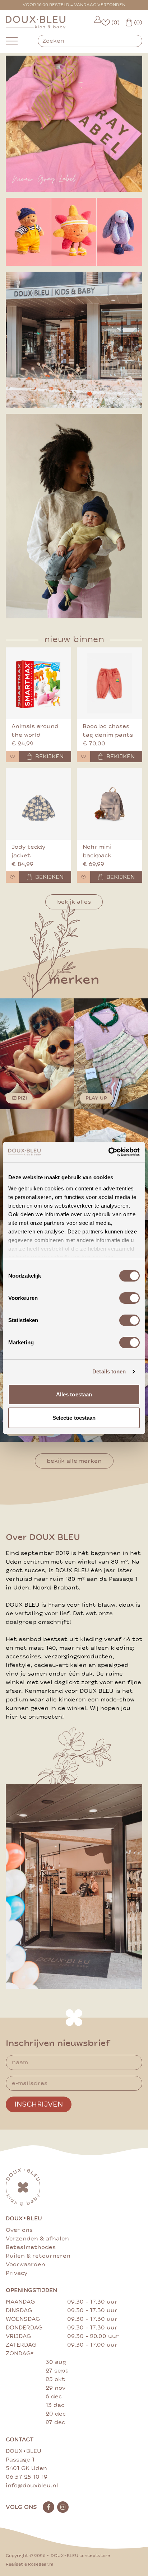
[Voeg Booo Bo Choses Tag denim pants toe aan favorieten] (84, 757)
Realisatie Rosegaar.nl (29, 2564)
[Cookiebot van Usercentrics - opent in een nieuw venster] (108, 1152)
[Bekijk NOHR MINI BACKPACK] (110, 804)
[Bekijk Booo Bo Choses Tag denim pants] (110, 683)
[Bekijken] (74, 232)
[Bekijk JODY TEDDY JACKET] (38, 804)
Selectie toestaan (74, 1418)
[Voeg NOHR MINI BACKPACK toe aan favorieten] (84, 877)
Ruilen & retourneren (38, 2256)
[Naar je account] (98, 22)
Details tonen (109, 1371)
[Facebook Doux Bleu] (48, 2507)
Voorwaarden (26, 2264)
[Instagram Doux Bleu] (63, 2507)
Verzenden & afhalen (37, 2239)
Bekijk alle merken (74, 1461)
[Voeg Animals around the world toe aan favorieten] (12, 757)
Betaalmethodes (31, 2247)
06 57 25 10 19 (27, 2477)
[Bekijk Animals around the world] (38, 683)
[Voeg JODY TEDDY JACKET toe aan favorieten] (12, 877)
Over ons (19, 2230)
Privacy (17, 2273)
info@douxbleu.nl (32, 2486)
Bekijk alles (74, 902)
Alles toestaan (74, 1394)
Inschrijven (39, 2104)
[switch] (129, 1298)
